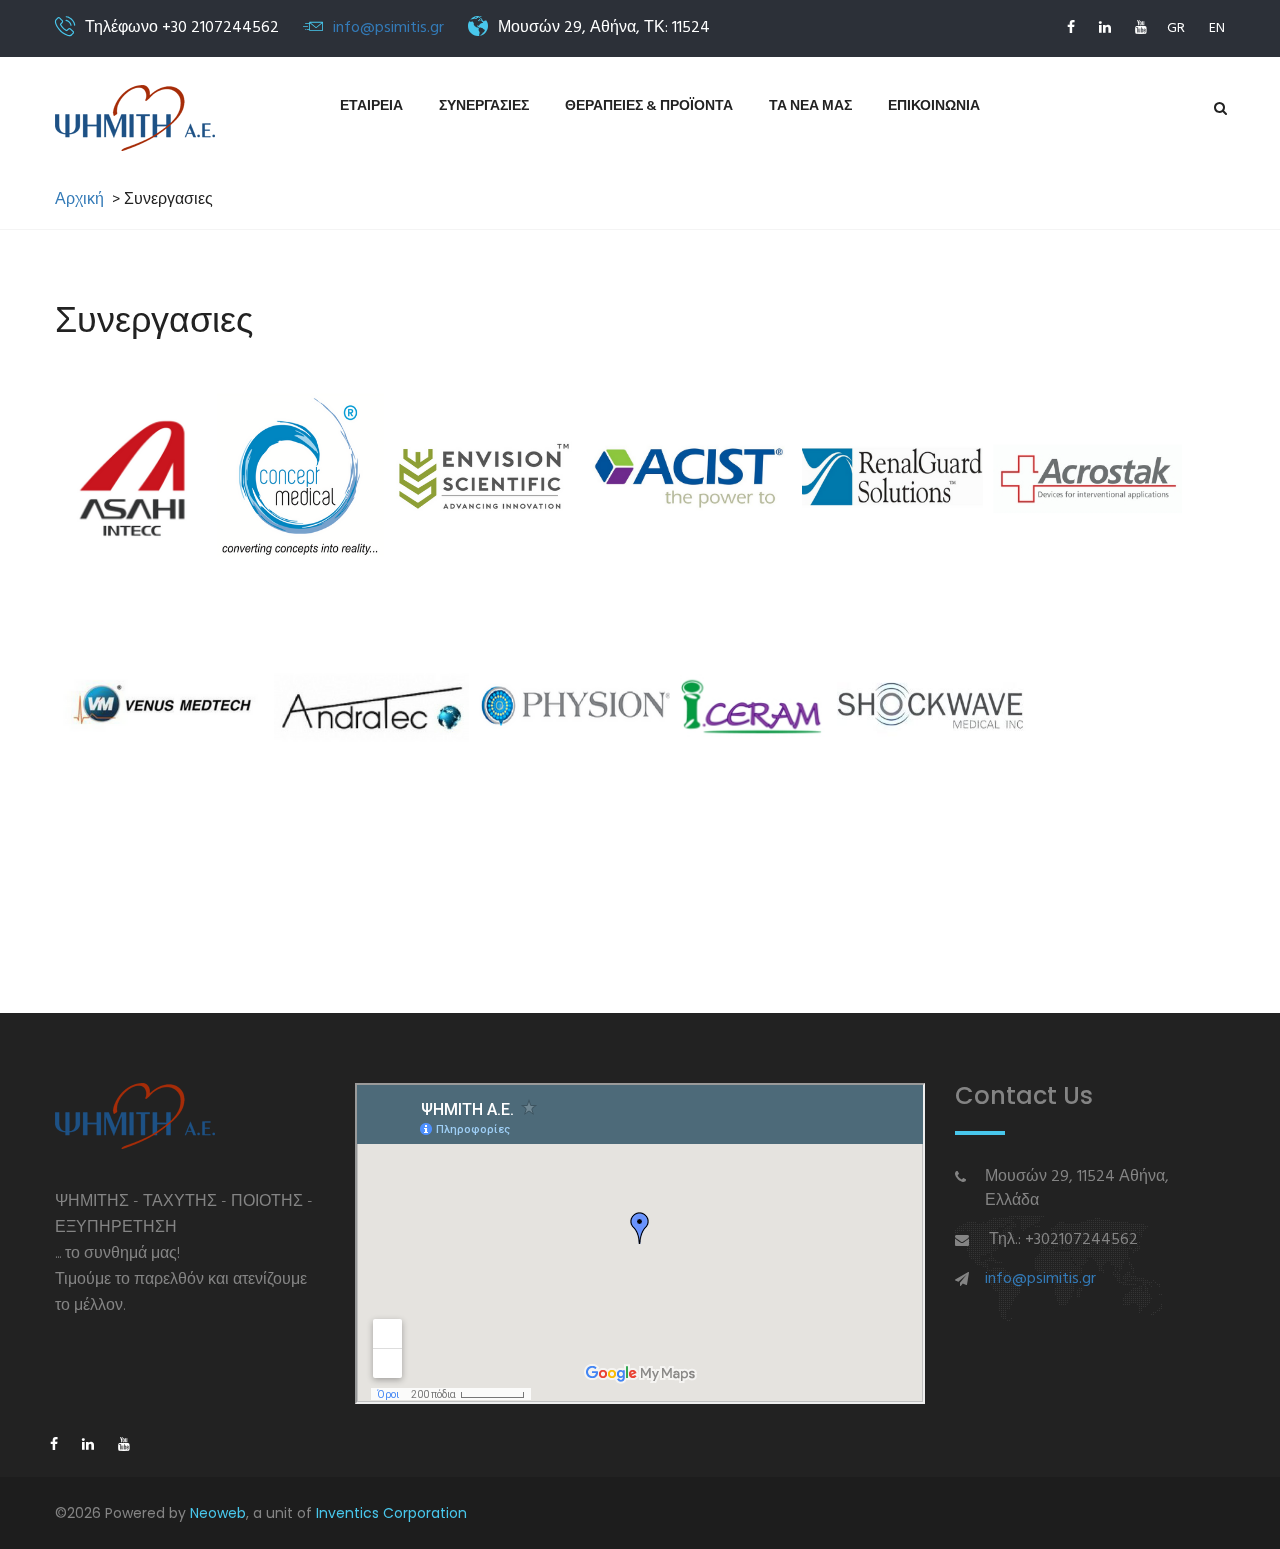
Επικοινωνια (934, 106)
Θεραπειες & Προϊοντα (649, 106)
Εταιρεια (371, 106)
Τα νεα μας (810, 106)
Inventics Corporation (391, 1513)
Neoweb (218, 1513)
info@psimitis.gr (388, 28)
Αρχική (79, 200)
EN (1217, 28)
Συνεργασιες (484, 106)
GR (1176, 28)
